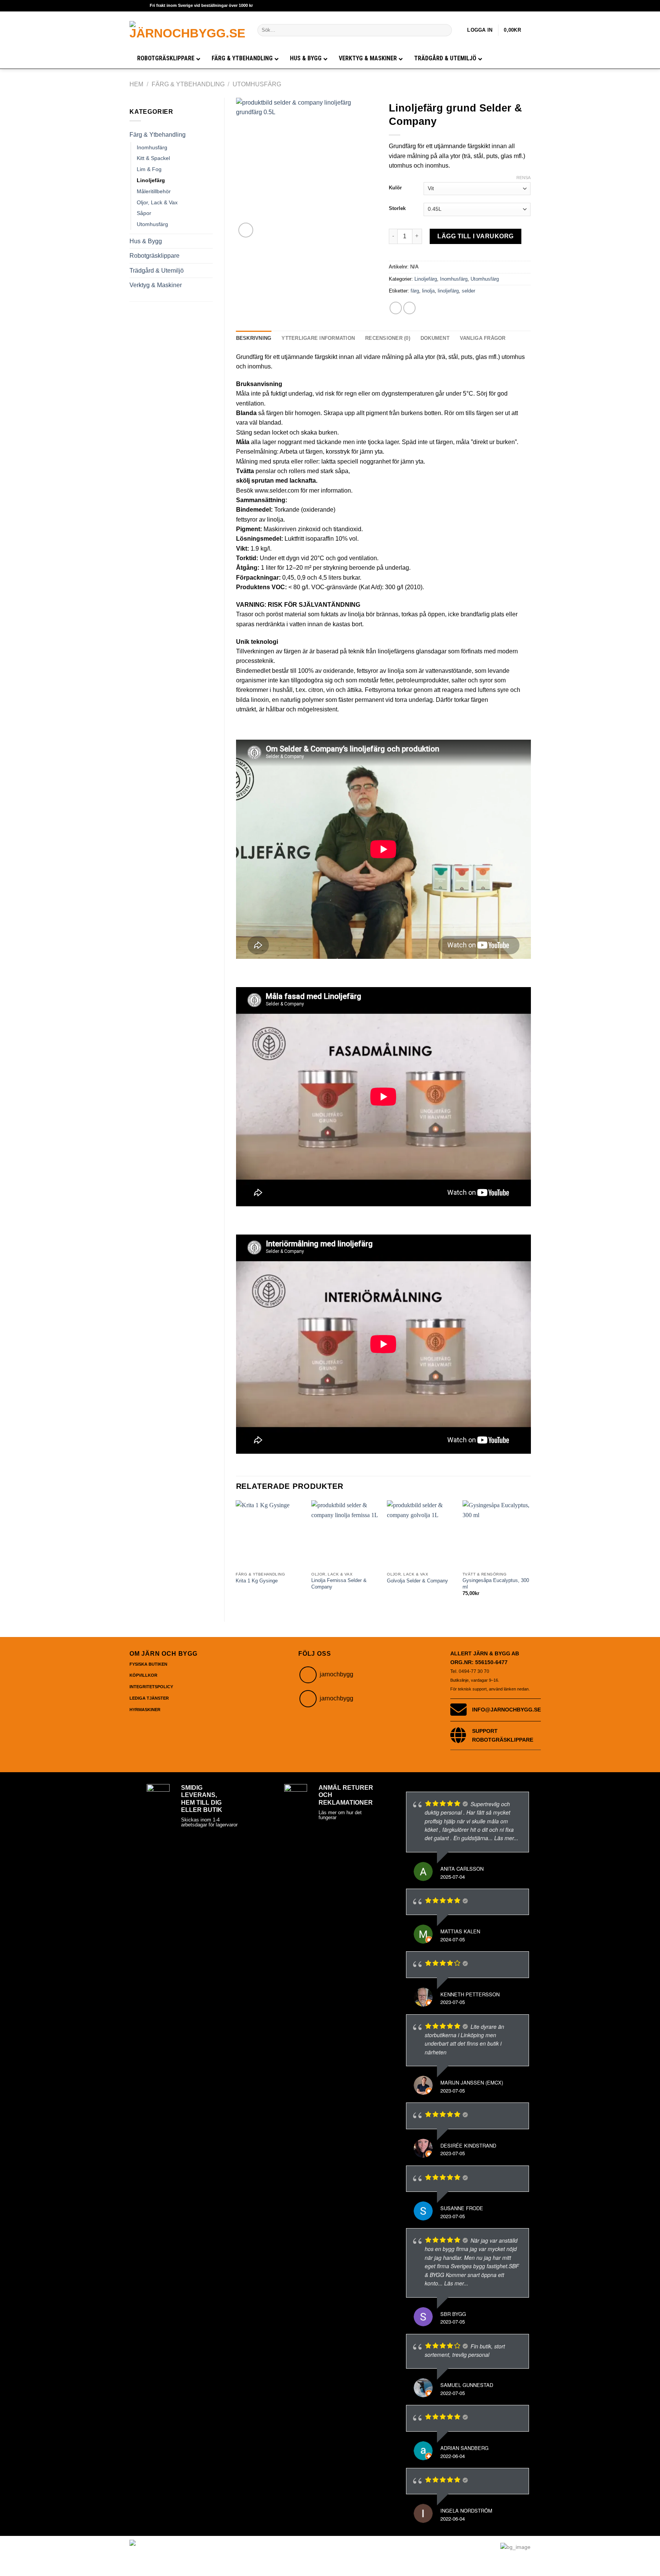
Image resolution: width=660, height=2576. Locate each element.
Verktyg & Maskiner (156, 285)
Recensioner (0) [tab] (388, 338)
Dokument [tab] (435, 338)
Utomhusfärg (257, 84)
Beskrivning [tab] (254, 338)
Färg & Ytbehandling (188, 84)
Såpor (144, 213)
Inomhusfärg (152, 147)
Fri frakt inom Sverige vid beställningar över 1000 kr (201, 5)
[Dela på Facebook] (396, 308)
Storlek (397, 208)
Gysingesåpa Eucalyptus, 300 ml (496, 1584)
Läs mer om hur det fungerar (340, 1815)
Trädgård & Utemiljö (157, 271)
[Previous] (236, 1555)
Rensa (523, 178)
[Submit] (445, 30)
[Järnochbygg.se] (188, 30)
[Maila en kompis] (410, 308)
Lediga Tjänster (149, 1698)
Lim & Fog (149, 169)
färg (415, 291)
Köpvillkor (143, 1675)
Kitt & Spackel (153, 158)
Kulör (395, 188)
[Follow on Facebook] (308, 1699)
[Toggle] (209, 135)
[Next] (530, 1555)
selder (468, 291)
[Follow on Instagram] (308, 1675)
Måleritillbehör (154, 191)
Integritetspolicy (151, 1687)
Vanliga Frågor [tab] (483, 338)
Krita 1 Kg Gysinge (257, 1581)
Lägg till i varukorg (476, 236)
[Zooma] (246, 230)
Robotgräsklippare (154, 256)
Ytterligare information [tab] (318, 338)
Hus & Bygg (146, 241)
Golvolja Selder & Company (417, 1581)
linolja (428, 291)
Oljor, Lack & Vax (157, 202)
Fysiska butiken (148, 1664)
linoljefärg (448, 291)
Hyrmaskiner (145, 1710)
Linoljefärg (151, 180)
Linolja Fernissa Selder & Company (339, 1584)
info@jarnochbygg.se (506, 1710)
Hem (136, 84)
